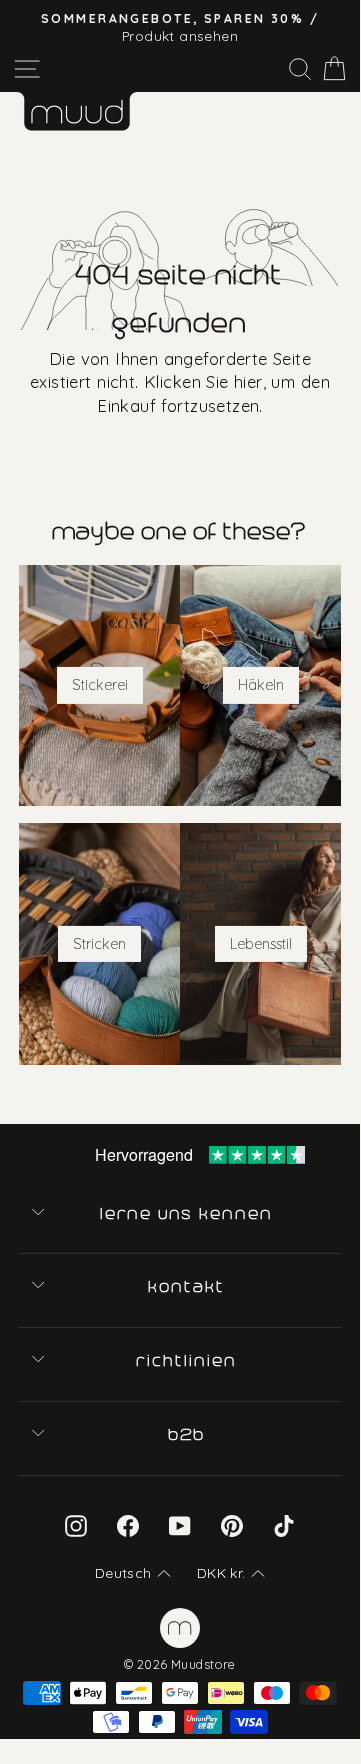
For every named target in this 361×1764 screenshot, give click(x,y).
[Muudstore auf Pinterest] (232, 1524)
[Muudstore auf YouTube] (180, 1524)
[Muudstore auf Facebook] (128, 1524)
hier (248, 381)
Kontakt (187, 1287)
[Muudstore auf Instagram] (76, 1524)
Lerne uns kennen (188, 1214)
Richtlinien (187, 1361)
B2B (188, 1435)
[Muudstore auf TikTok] (284, 1524)
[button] (133, 1574)
